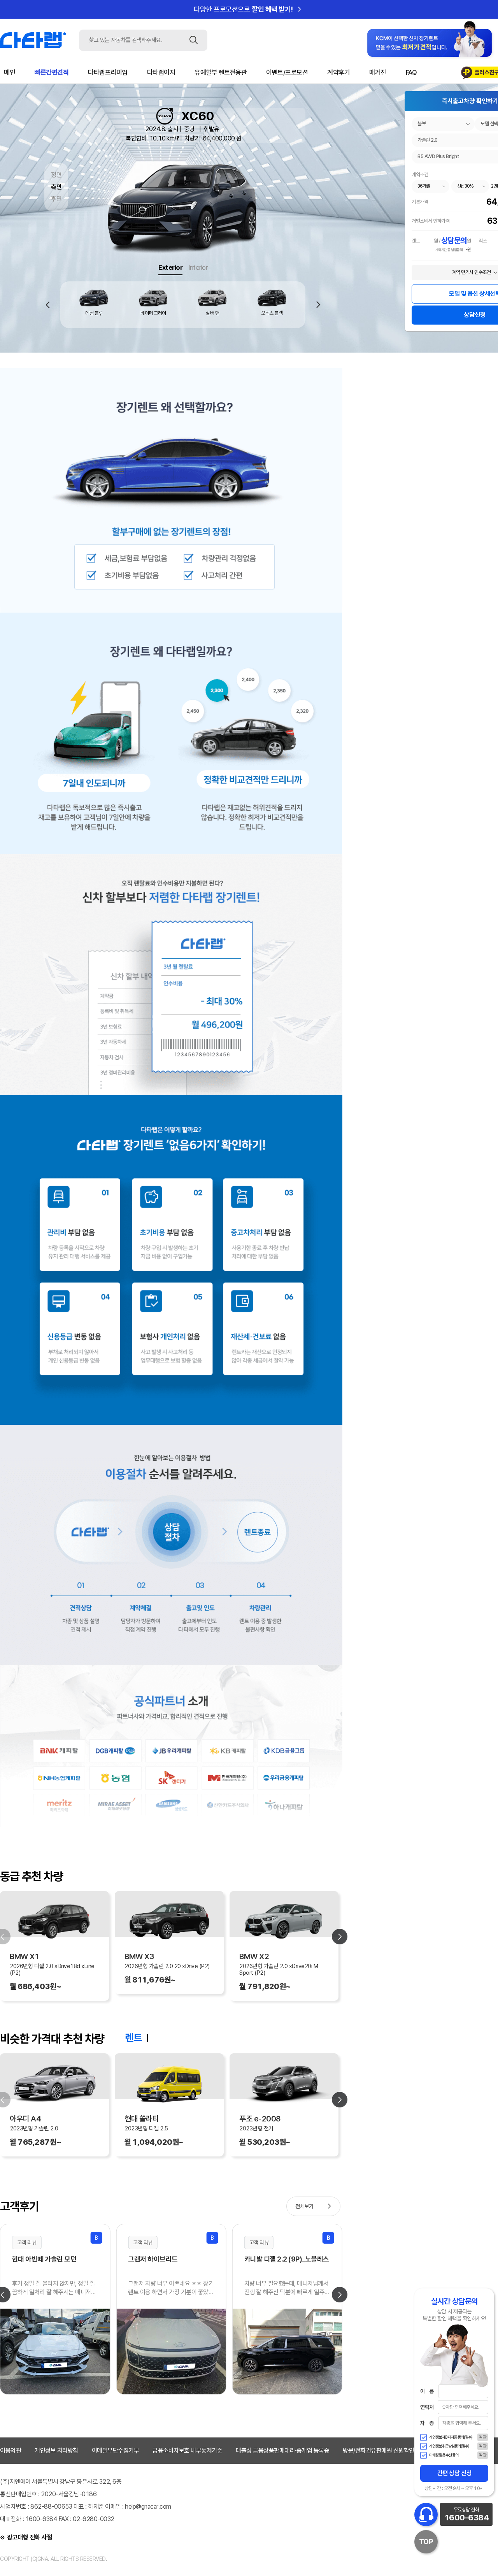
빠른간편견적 (52, 72)
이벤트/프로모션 (287, 72)
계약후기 (338, 72)
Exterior (170, 267)
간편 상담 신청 (454, 2473)
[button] (318, 305)
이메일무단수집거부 (116, 2450)
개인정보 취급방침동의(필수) (449, 2446)
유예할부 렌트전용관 (221, 72)
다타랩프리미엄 (108, 72)
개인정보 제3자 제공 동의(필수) (451, 2437)
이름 (427, 2391)
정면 (56, 175)
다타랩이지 (161, 72)
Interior (198, 267)
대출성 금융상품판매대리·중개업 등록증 (282, 2450)
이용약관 (11, 2450)
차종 (427, 2423)
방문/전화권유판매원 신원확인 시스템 (387, 2450)
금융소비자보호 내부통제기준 (187, 2450)
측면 (56, 187)
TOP (426, 2542)
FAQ (411, 72)
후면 (56, 199)
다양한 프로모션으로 (249, 9)
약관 (483, 2437)
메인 (10, 72)
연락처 (427, 2407)
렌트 (133, 2038)
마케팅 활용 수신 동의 (444, 2455)
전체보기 (315, 2206)
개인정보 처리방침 (56, 2450)
